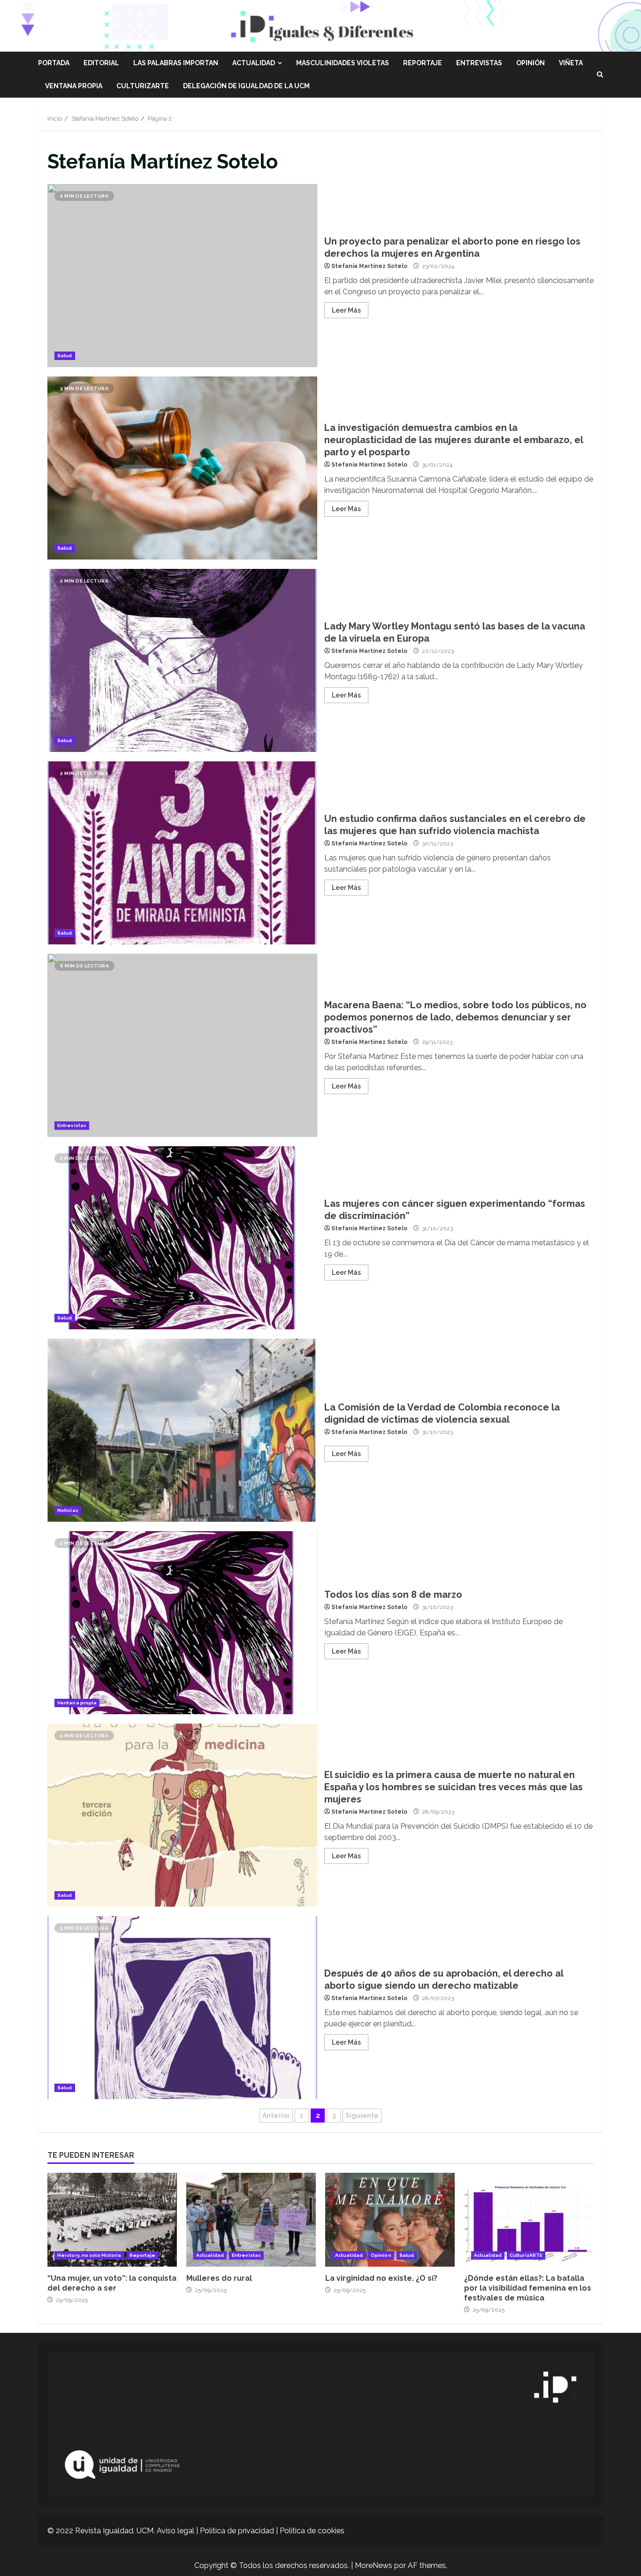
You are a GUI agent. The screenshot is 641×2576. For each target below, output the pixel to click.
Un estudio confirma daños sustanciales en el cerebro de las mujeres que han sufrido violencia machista (182, 853)
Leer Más (346, 310)
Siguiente (362, 2116)
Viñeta (571, 63)
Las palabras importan (176, 63)
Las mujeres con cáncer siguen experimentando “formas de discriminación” (182, 1238)
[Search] (600, 75)
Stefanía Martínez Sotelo (369, 266)
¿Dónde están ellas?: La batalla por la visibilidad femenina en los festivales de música (529, 2220)
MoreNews (374, 2565)
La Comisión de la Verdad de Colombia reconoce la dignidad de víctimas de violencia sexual (182, 1430)
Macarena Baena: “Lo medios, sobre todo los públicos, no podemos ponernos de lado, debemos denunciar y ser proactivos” (182, 1045)
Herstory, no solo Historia (89, 2255)
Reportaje (423, 63)
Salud (65, 356)
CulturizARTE (143, 86)
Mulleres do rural (251, 2220)
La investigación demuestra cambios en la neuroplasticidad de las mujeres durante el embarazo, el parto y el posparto (182, 468)
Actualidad (254, 63)
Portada (54, 63)
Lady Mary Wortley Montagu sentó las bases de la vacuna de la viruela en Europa (182, 660)
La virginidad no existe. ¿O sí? (390, 2220)
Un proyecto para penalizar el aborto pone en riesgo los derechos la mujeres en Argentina (182, 276)
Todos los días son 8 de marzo (182, 1623)
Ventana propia (74, 86)
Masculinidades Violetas (343, 63)
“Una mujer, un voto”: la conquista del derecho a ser (112, 2220)
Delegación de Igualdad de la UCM (246, 86)
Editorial (101, 63)
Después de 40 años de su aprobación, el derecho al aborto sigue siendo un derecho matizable (182, 2008)
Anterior (276, 2116)
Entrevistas (479, 63)
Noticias (68, 1510)
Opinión (530, 63)
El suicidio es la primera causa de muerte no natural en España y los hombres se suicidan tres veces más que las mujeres (182, 1815)
